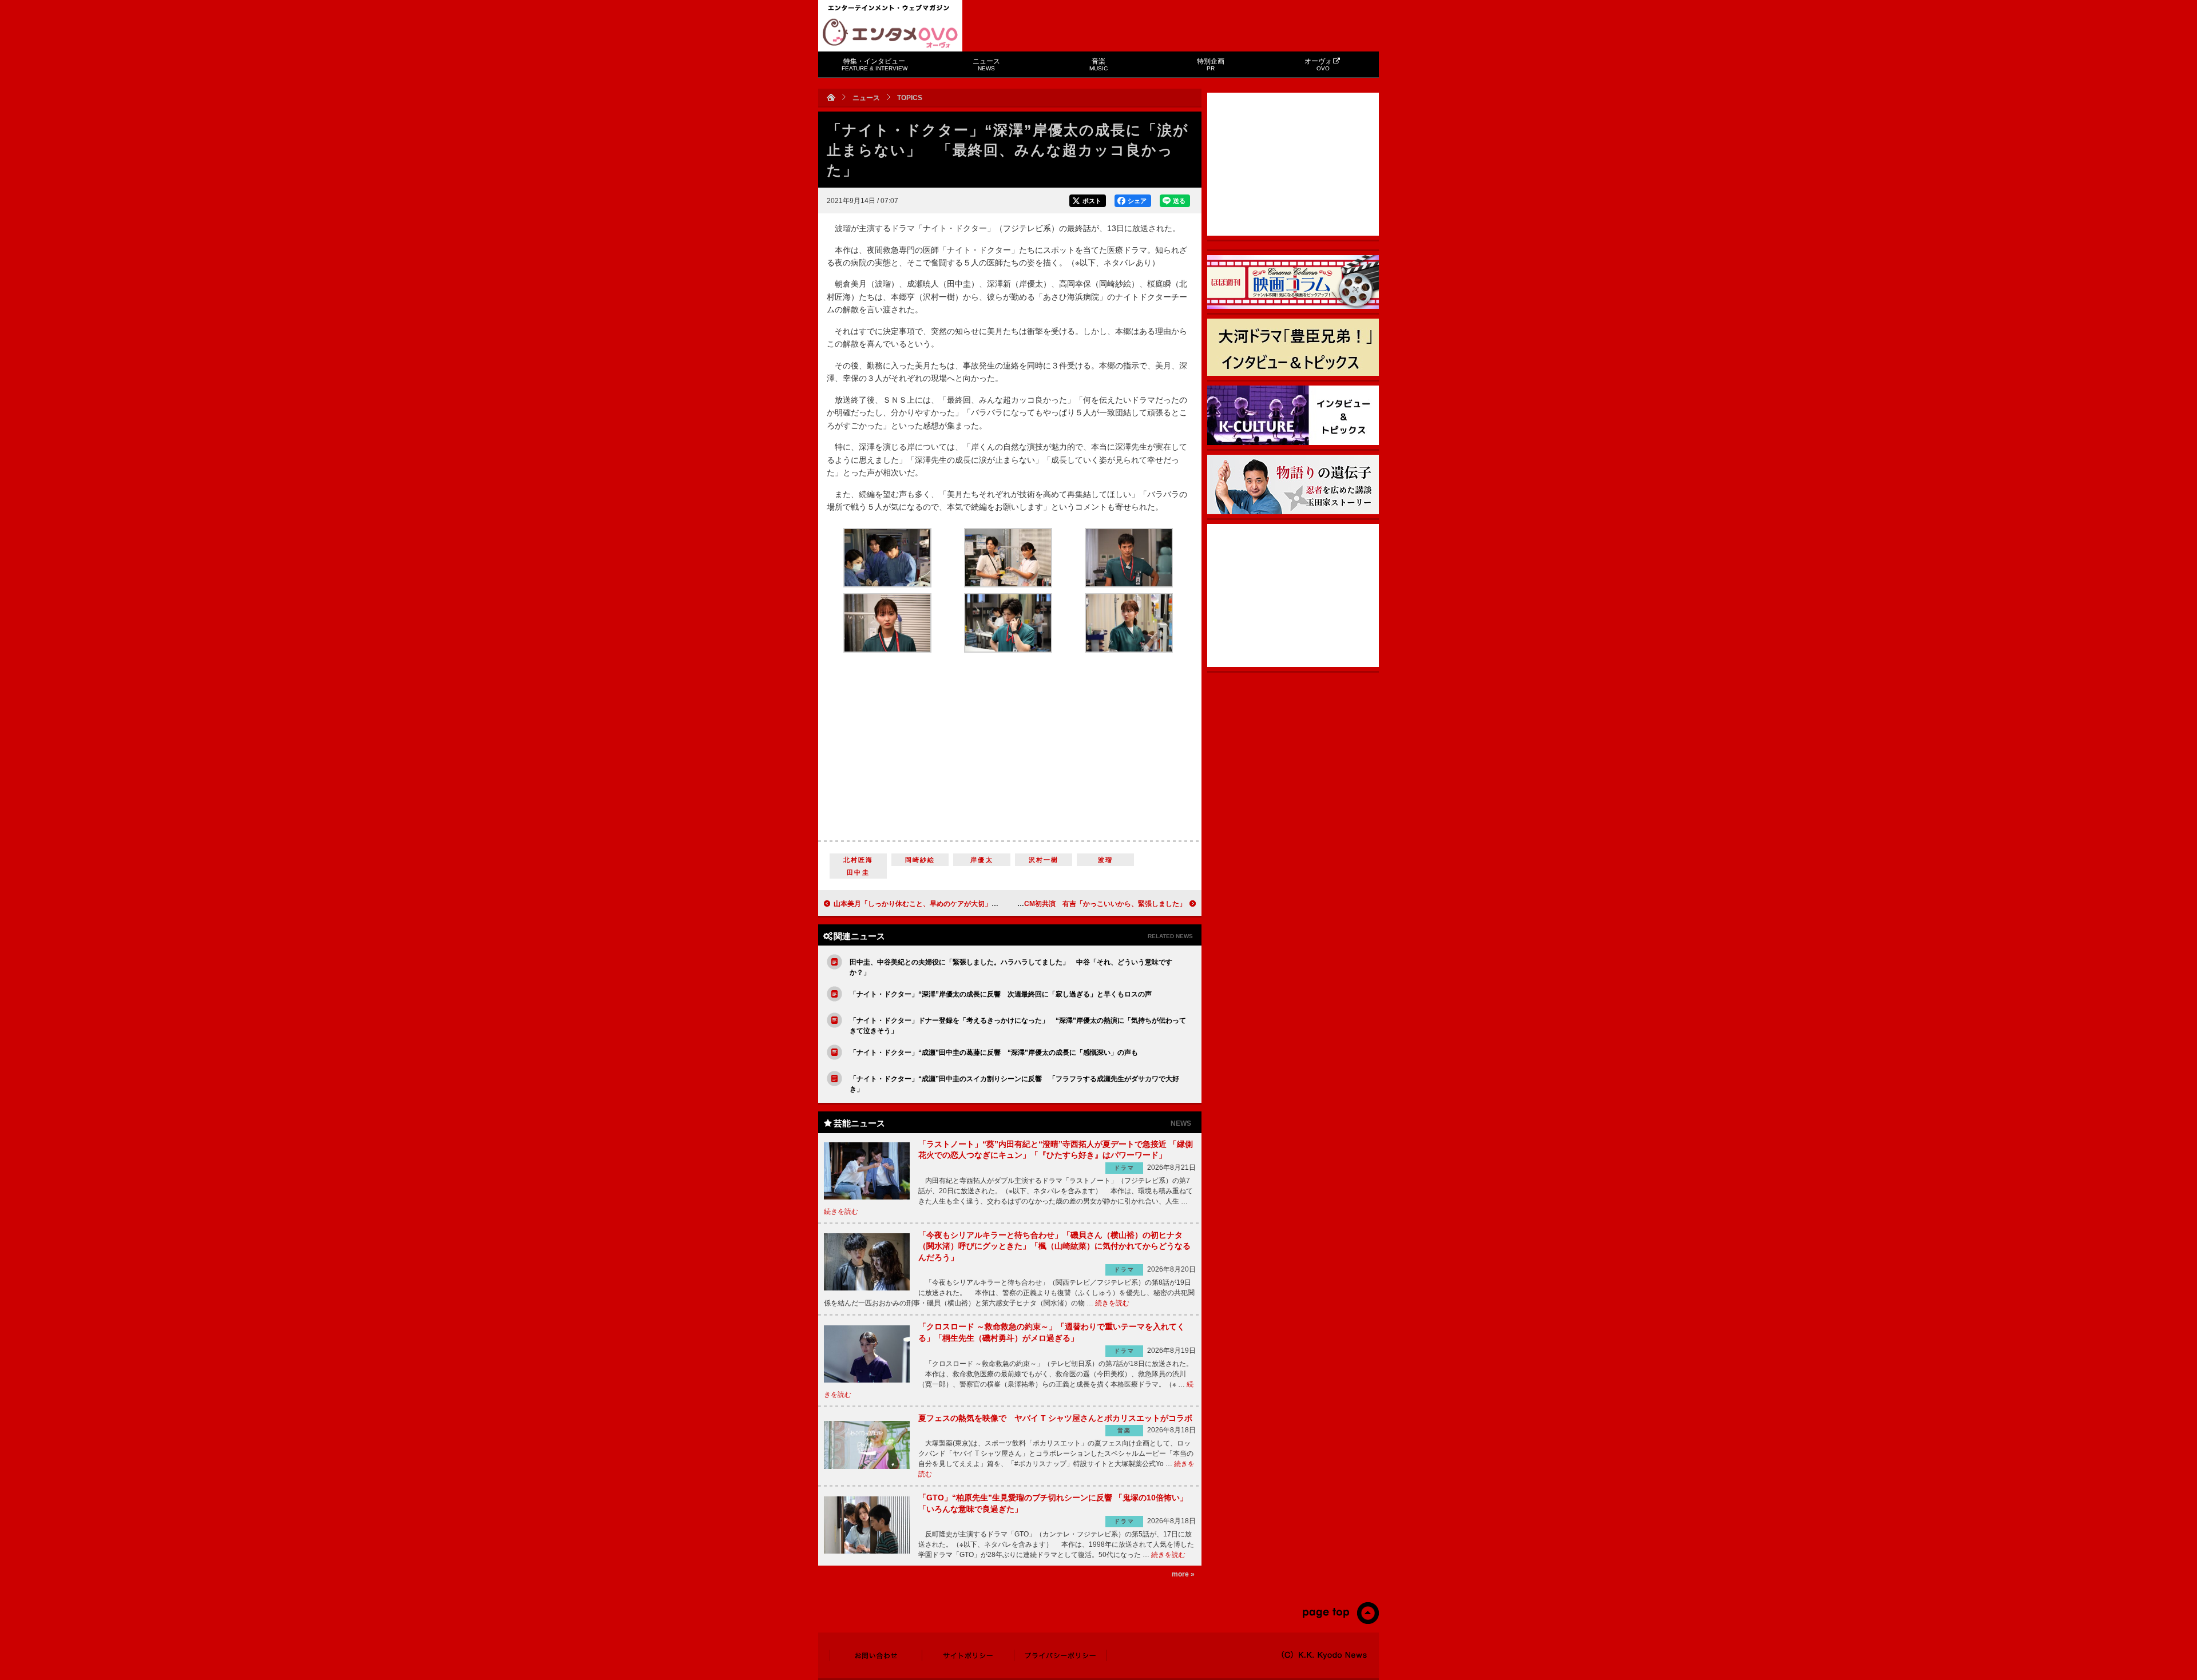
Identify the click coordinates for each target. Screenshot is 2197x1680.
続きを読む (841, 1212)
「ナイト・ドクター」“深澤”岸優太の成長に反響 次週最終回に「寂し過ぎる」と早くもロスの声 (1001, 994)
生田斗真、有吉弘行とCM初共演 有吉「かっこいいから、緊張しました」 (1071, 904)
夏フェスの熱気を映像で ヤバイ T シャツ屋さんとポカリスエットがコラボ (1055, 1418)
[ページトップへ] (1340, 1622)
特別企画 (1211, 64)
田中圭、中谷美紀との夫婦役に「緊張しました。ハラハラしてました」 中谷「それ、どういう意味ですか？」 (1011, 967)
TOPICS (910, 98)
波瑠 (1105, 860)
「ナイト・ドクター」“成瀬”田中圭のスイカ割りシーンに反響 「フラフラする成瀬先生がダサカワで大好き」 (1014, 1084)
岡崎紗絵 (920, 860)
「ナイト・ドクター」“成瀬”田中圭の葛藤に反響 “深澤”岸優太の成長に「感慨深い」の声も (994, 1053)
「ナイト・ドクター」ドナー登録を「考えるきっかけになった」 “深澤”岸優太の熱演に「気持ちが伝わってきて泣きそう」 (1018, 1026)
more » (1183, 1574)
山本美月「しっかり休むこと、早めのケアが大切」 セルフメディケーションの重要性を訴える (981, 904)
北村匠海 (858, 860)
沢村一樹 (1044, 860)
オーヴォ (1318, 64)
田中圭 (858, 872)
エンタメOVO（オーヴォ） (890, 33)
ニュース (986, 64)
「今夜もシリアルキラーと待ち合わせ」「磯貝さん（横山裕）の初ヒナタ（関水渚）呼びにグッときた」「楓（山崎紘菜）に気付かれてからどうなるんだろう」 (1054, 1246)
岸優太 (982, 860)
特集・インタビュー (875, 64)
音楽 (1098, 64)
